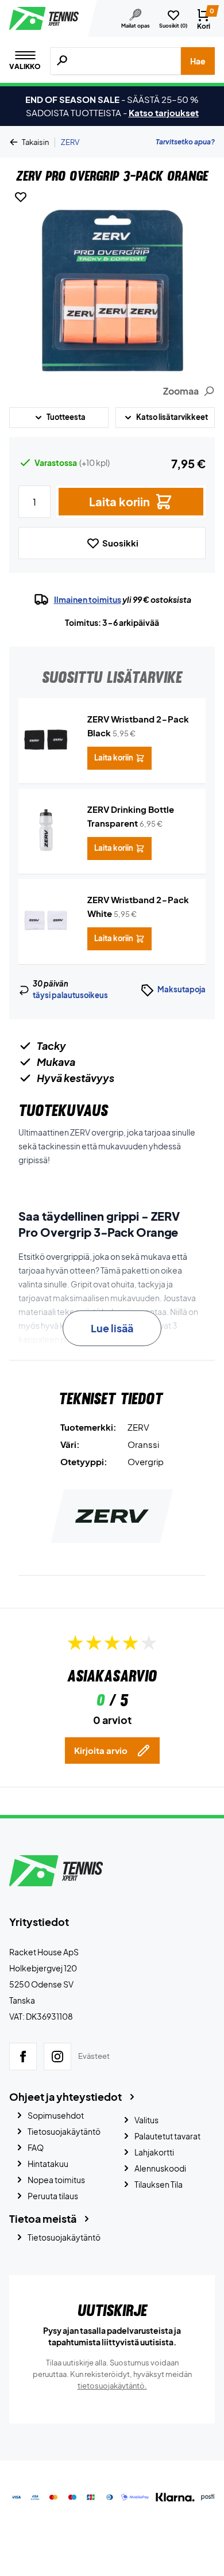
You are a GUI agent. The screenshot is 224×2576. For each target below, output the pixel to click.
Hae (198, 61)
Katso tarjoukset (164, 112)
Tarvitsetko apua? (185, 142)
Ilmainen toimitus (88, 599)
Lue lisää (112, 1328)
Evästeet (94, 2057)
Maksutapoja (181, 989)
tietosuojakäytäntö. (112, 2386)
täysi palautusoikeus (70, 995)
